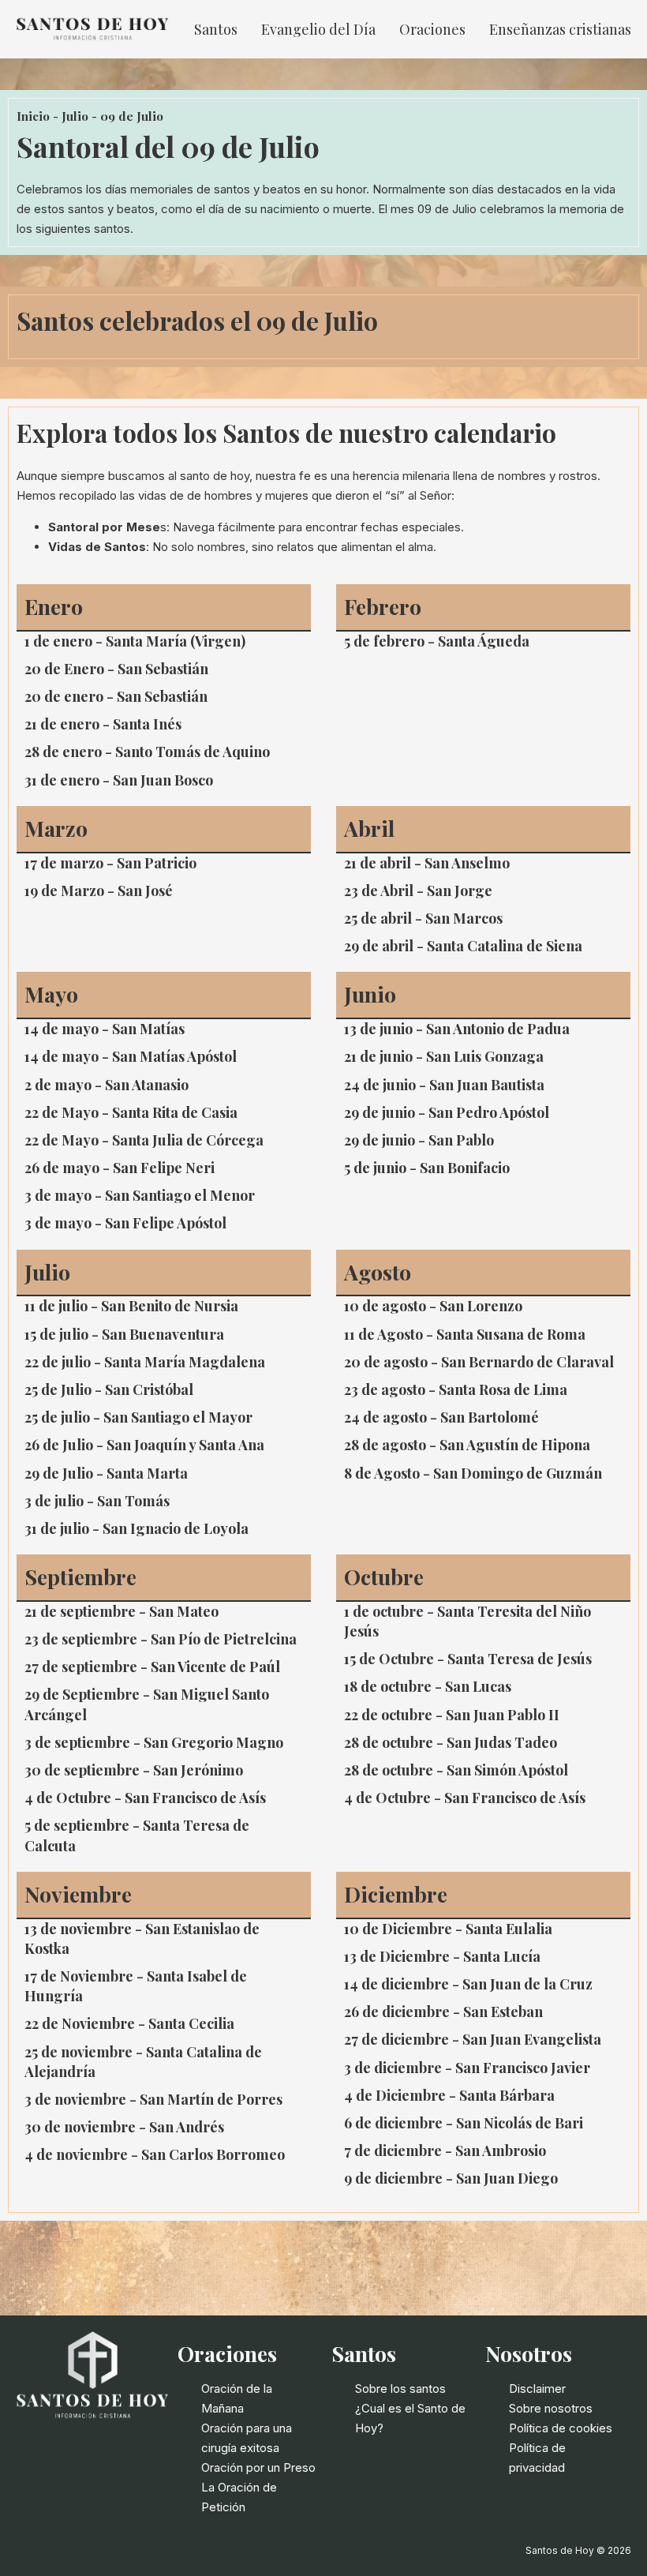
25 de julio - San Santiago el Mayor (138, 1417)
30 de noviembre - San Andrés (124, 2127)
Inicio (33, 116)
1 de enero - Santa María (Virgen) (135, 641)
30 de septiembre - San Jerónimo (134, 1770)
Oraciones (432, 29)
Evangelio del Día (318, 29)
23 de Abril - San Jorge (418, 891)
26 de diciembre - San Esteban (443, 2012)
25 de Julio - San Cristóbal (109, 1389)
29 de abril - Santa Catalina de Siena (463, 946)
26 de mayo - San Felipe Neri (120, 1168)
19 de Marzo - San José (99, 891)
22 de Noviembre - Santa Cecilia (129, 2023)
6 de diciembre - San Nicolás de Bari (464, 2123)
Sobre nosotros (551, 2408)
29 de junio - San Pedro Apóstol (447, 1112)
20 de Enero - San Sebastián (116, 669)
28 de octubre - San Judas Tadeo (451, 1742)
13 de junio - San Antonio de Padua (457, 1029)
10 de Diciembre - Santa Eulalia (448, 1929)
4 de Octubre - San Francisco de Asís (145, 1798)
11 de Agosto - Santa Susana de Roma (465, 1334)
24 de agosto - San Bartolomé (441, 1417)
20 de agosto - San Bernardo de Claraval (479, 1362)
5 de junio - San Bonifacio (427, 1168)
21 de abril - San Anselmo (427, 863)
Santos (216, 29)
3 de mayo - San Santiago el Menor (140, 1195)
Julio (75, 116)
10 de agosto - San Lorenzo (433, 1306)
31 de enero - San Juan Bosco (119, 780)
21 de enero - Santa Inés (103, 724)
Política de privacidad (537, 2458)
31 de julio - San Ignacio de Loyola (137, 1528)
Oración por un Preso (258, 2467)
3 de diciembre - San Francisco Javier (467, 2068)
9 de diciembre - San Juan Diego (451, 2178)
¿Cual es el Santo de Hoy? (410, 2418)
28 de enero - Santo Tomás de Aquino (147, 752)
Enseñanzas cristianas (560, 29)
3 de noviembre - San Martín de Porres (153, 2099)
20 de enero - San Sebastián (116, 696)
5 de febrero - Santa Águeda (437, 641)
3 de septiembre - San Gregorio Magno (154, 1742)
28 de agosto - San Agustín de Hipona (467, 1445)
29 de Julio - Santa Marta (106, 1473)
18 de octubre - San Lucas (428, 1686)
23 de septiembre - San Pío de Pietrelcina (161, 1639)
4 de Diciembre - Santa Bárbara (449, 2095)
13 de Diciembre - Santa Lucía (442, 1956)
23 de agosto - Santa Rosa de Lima (456, 1389)
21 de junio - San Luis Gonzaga (444, 1056)
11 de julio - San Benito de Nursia (131, 1306)
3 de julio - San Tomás (97, 1501)
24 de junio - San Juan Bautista (444, 1085)
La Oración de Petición (239, 2497)
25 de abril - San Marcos (423, 918)
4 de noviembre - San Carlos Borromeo (155, 2154)
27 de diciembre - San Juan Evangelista (473, 2039)
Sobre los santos (400, 2389)
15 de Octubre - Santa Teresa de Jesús (468, 1659)
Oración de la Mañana (237, 2398)
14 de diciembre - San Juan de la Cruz (468, 1984)
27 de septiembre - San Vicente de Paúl (152, 1667)
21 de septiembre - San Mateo (122, 1611)
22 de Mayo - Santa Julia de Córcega (144, 1140)
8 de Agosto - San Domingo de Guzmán (473, 1473)
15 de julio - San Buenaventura (124, 1334)
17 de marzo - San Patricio (110, 863)
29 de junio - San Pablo (419, 1140)
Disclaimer (537, 2389)
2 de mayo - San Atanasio (107, 1085)
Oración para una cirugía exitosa (247, 2438)
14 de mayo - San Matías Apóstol (131, 1056)
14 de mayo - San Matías (105, 1029)
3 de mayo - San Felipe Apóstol (125, 1223)
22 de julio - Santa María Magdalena (145, 1362)
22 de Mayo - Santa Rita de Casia (131, 1112)
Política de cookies (561, 2428)
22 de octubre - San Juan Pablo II (452, 1715)
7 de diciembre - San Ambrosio (445, 2150)
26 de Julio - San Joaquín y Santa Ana (144, 1445)
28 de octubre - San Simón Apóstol (456, 1770)
